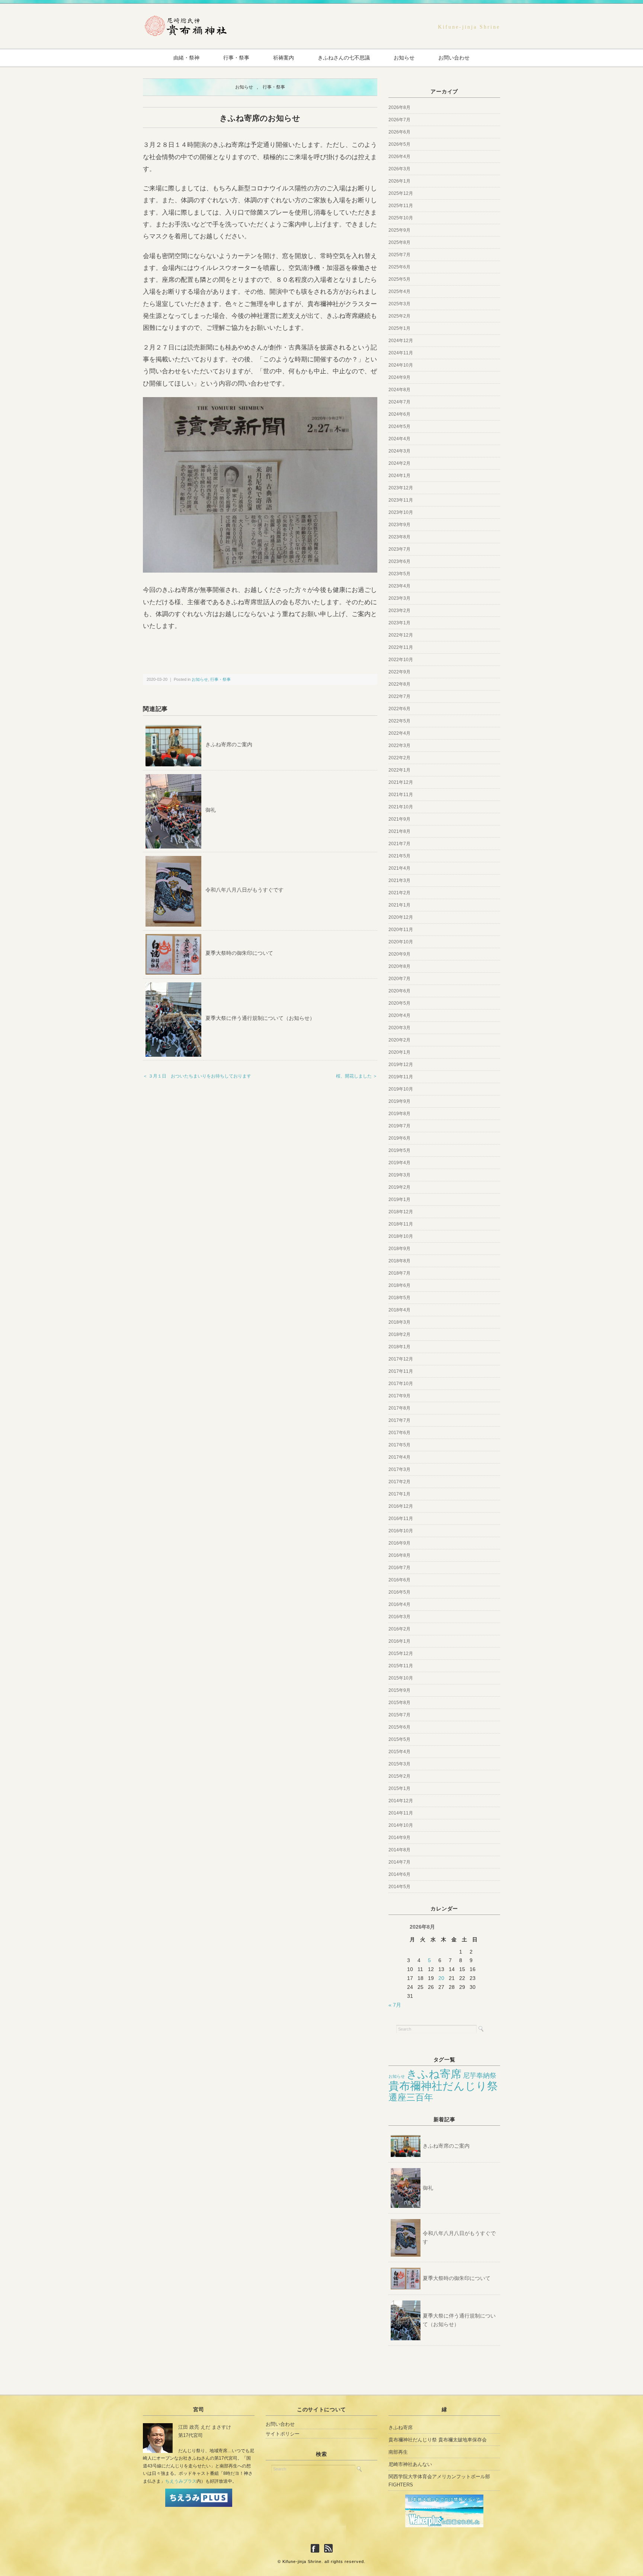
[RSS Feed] (328, 2549)
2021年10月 (401, 807)
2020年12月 (401, 917)
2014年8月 (399, 1850)
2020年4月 (399, 1015)
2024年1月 (399, 476)
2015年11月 (401, 1666)
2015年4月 (399, 1752)
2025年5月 (399, 279)
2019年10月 (401, 1089)
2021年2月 (399, 893)
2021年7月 (399, 844)
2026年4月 (399, 157)
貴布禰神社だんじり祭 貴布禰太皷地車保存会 (438, 2440)
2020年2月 (399, 1040)
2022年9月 (399, 672)
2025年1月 (399, 328)
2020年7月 (399, 979)
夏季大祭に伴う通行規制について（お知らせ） (260, 1018)
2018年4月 (399, 1310)
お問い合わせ (454, 58)
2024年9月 (399, 377)
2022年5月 (399, 721)
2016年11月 (401, 1519)
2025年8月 (399, 242)
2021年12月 (401, 782)
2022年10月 (401, 660)
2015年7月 (399, 1715)
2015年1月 (399, 1788)
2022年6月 (399, 709)
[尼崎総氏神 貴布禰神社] (186, 19)
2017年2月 (399, 1482)
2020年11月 (401, 930)
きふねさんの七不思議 (344, 58)
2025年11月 (401, 206)
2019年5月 (399, 1150)
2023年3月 (399, 598)
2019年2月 (399, 1187)
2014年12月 (401, 1801)
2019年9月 (399, 1101)
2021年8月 (399, 831)
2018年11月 (401, 1224)
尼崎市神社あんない (410, 2464)
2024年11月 (401, 353)
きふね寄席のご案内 (229, 744)
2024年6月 (399, 414)
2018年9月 (399, 1249)
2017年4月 (399, 1457)
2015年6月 (399, 1727)
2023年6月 (399, 561)
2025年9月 (399, 230)
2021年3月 (399, 880)
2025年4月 (399, 292)
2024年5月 (399, 426)
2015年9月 (399, 1690)
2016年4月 (399, 1604)
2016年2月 (399, 1629)
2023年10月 (401, 512)
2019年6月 (399, 1138)
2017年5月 (399, 1445)
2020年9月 (399, 954)
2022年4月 (399, 733)
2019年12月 (401, 1065)
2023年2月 (399, 611)
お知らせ (404, 58)
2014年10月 (401, 1825)
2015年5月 (399, 1739)
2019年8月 (399, 1114)
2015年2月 (399, 1776)
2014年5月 (399, 1887)
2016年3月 (399, 1617)
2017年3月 (399, 1469)
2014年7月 (399, 1862)
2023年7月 (399, 549)
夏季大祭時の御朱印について (239, 953)
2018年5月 (399, 1298)
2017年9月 (399, 1396)
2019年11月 (401, 1077)
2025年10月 (401, 218)
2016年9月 (399, 1543)
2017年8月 (399, 1408)
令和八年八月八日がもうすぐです (244, 890)
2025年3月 (399, 304)
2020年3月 (399, 1028)
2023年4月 (399, 586)
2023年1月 (399, 623)
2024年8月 (399, 390)
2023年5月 (399, 574)
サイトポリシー (283, 2434)
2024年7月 (399, 402)
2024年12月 (401, 341)
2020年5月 (399, 1003)
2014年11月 (401, 1813)
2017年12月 (401, 1359)
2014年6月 (399, 1874)
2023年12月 (401, 488)
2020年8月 (399, 966)
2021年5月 (399, 856)
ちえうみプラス (181, 2481)
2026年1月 (399, 181)
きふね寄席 (434, 2074)
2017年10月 (401, 1384)
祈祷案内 (284, 58)
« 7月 (395, 2005)
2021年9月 (399, 819)
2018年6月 (399, 1285)
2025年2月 (399, 316)
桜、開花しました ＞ (357, 1076)
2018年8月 (399, 1261)
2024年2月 (399, 463)
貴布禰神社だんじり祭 (443, 2086)
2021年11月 (401, 795)
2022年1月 (399, 770)
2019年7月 (399, 1126)
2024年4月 (399, 439)
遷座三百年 (411, 2097)
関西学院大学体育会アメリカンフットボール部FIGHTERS (439, 2481)
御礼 (211, 810)
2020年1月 (399, 1052)
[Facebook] (317, 2549)
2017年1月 (399, 1494)
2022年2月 (399, 758)
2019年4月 (399, 1163)
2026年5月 (399, 144)
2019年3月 (399, 1175)
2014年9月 (399, 1838)
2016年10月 (401, 1531)
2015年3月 (399, 1764)
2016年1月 (399, 1641)
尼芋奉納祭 (480, 2076)
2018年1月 (399, 1347)
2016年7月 (399, 1568)
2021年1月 (399, 905)
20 (441, 1978)
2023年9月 (399, 525)
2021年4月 (399, 868)
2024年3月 (399, 451)
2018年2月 (399, 1334)
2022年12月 (401, 635)
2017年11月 (401, 1371)
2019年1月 (399, 1200)
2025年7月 (399, 255)
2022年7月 (399, 696)
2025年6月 (399, 267)
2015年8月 (399, 1703)
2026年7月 (399, 120)
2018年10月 (401, 1236)
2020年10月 (401, 942)
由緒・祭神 (186, 58)
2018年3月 (399, 1322)
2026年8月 (399, 107)
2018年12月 (401, 1212)
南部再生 (398, 2452)
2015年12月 (401, 1654)
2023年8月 (399, 537)
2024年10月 (401, 365)
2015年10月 (401, 1678)
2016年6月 (399, 1580)
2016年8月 (399, 1555)
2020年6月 (399, 991)
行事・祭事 (236, 58)
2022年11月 (401, 647)
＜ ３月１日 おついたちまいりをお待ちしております (197, 1076)
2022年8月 (399, 684)
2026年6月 (399, 132)
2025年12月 (401, 193)
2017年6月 (399, 1433)
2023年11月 (401, 500)
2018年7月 (399, 1273)
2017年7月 (399, 1420)
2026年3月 (399, 169)
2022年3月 (399, 746)
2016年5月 (399, 1592)
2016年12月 (401, 1506)
